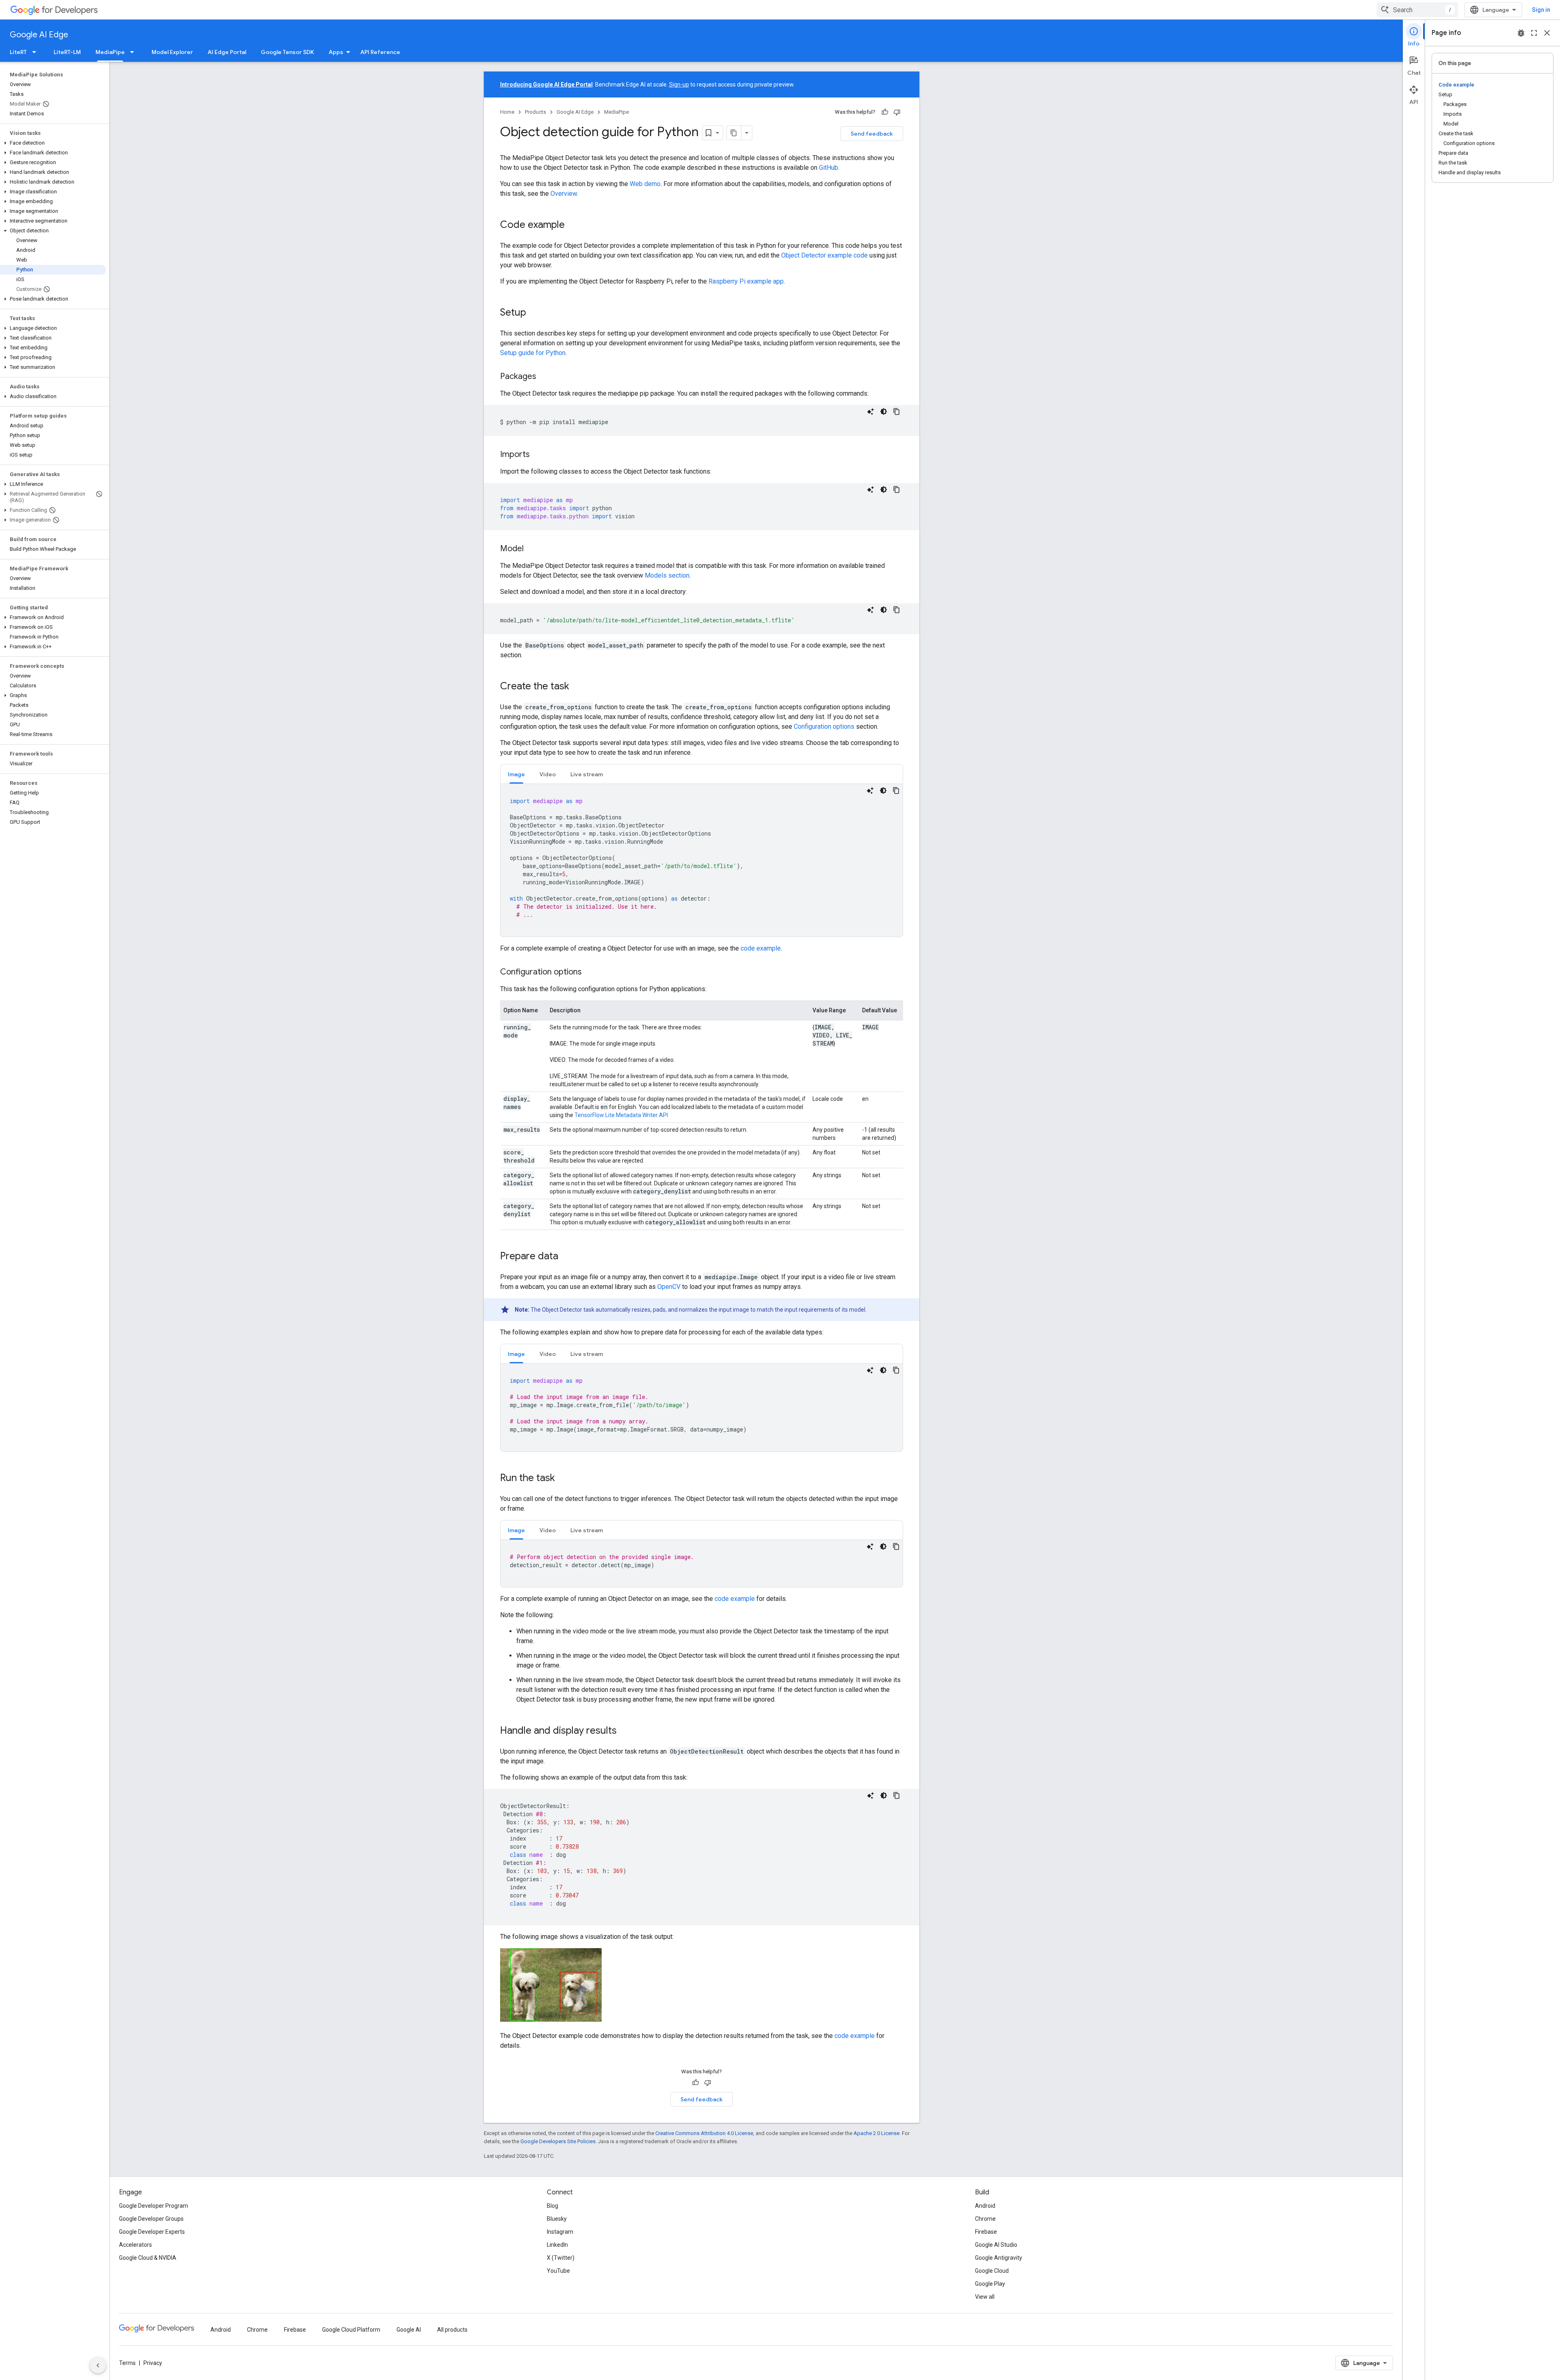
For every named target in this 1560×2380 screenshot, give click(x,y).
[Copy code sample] (897, 411)
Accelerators (135, 2245)
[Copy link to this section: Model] (532, 549)
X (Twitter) (561, 2258)
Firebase (986, 2232)
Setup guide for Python (533, 353)
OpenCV (669, 1287)
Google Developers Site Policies (558, 2141)
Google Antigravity (999, 2258)
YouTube (558, 2271)
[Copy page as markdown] (734, 133)
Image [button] (516, 774)
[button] (53, 143)
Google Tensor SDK (287, 52)
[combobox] (1417, 10)
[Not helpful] (897, 112)
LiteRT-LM (67, 52)
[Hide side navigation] (98, 2365)
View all (985, 2297)
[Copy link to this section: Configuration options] (590, 972)
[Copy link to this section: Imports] (538, 455)
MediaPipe (110, 52)
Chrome (985, 2219)
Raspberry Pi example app (746, 281)
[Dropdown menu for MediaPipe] (134, 52)
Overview (564, 194)
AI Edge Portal (227, 52)
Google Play (990, 2284)
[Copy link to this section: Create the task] (577, 687)
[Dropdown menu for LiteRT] (37, 52)
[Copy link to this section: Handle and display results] (625, 1731)
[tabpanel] (702, 860)
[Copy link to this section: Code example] (573, 225)
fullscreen (1534, 33)
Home (507, 112)
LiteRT (18, 52)
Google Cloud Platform (351, 2330)
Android (985, 2206)
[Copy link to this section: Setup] (534, 313)
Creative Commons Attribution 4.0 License (704, 2133)
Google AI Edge (39, 35)
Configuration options (824, 727)
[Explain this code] (871, 411)
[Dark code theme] (884, 411)
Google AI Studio (996, 2245)
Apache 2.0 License (876, 2133)
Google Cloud (992, 2271)
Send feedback (872, 134)
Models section (667, 575)
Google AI (409, 2330)
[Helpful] (885, 112)
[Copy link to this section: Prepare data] (566, 1257)
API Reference (380, 52)
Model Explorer (172, 52)
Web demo (645, 184)
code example (761, 948)
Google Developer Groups (151, 2219)
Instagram (560, 2232)
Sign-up (679, 84)
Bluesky (557, 2219)
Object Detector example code (824, 255)
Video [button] (548, 774)
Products (535, 112)
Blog (552, 2206)
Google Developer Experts (152, 2232)
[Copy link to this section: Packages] (544, 377)
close (1547, 33)
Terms (127, 2363)
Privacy (153, 2363)
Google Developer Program (154, 2206)
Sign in (1541, 10)
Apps (336, 52)
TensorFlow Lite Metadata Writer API (621, 1115)
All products (452, 2330)
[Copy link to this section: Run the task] (563, 1479)
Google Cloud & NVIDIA (148, 2258)
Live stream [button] (587, 774)
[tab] (516, 774)
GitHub (829, 168)
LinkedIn (557, 2245)
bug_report (1521, 33)
